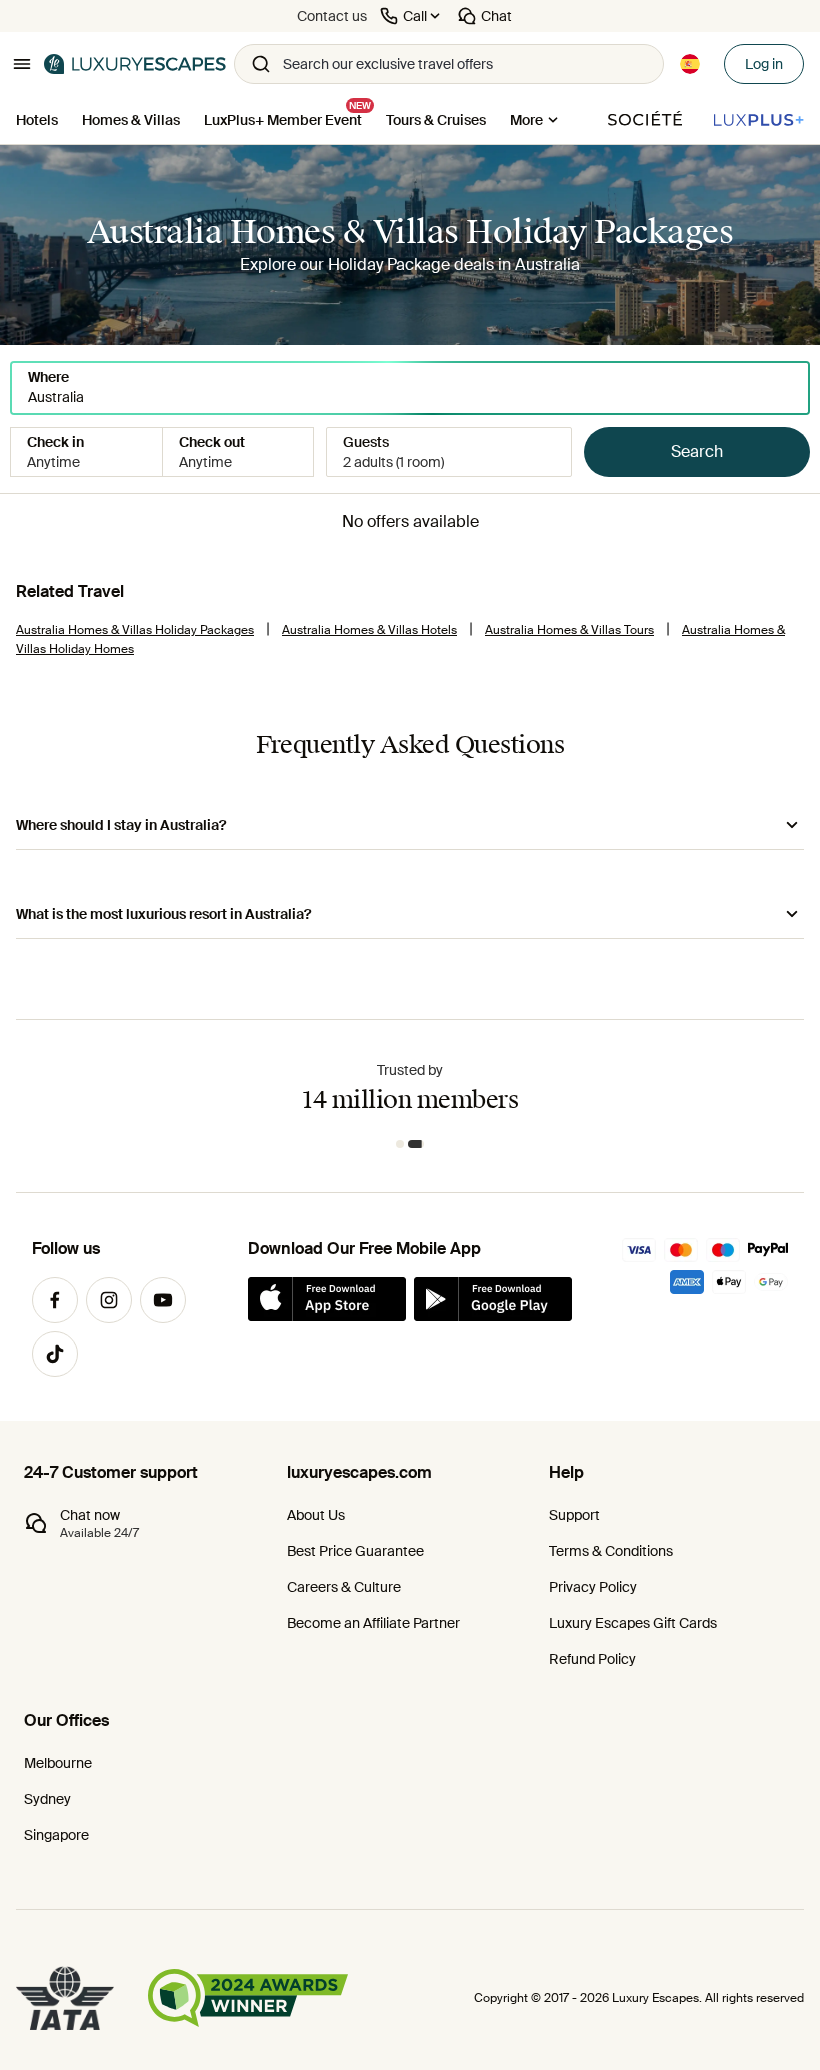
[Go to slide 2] (416, 1144)
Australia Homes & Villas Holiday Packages (135, 630)
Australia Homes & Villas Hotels (369, 630)
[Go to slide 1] (400, 1144)
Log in (764, 64)
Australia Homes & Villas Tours (569, 630)
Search (697, 451)
